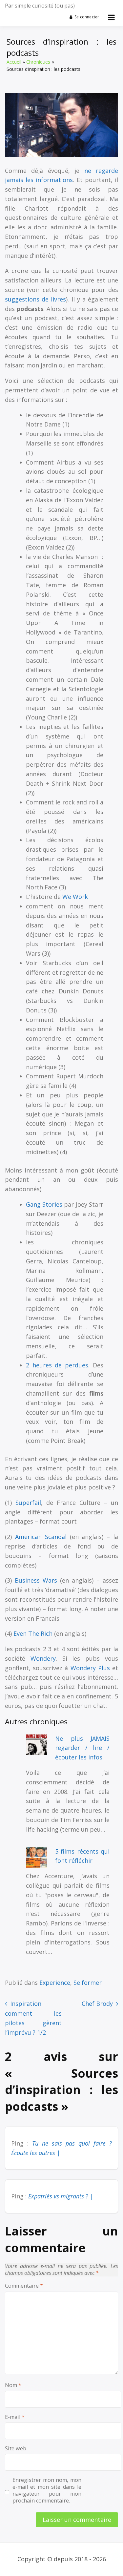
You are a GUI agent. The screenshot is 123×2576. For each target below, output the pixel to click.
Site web (16, 2449)
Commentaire (24, 2286)
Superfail (28, 1503)
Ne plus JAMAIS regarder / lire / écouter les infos (82, 1748)
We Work (75, 897)
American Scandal (41, 1537)
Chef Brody (97, 2004)
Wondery (43, 1658)
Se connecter (87, 17)
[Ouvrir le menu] (111, 17)
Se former (88, 1983)
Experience (55, 1983)
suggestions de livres (35, 299)
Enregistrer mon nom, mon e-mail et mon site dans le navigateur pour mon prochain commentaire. (47, 2490)
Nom (13, 2385)
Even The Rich (33, 1633)
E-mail (15, 2417)
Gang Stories (44, 1204)
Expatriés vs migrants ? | (61, 2196)
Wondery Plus (90, 1668)
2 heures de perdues (57, 1365)
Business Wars (36, 1580)
